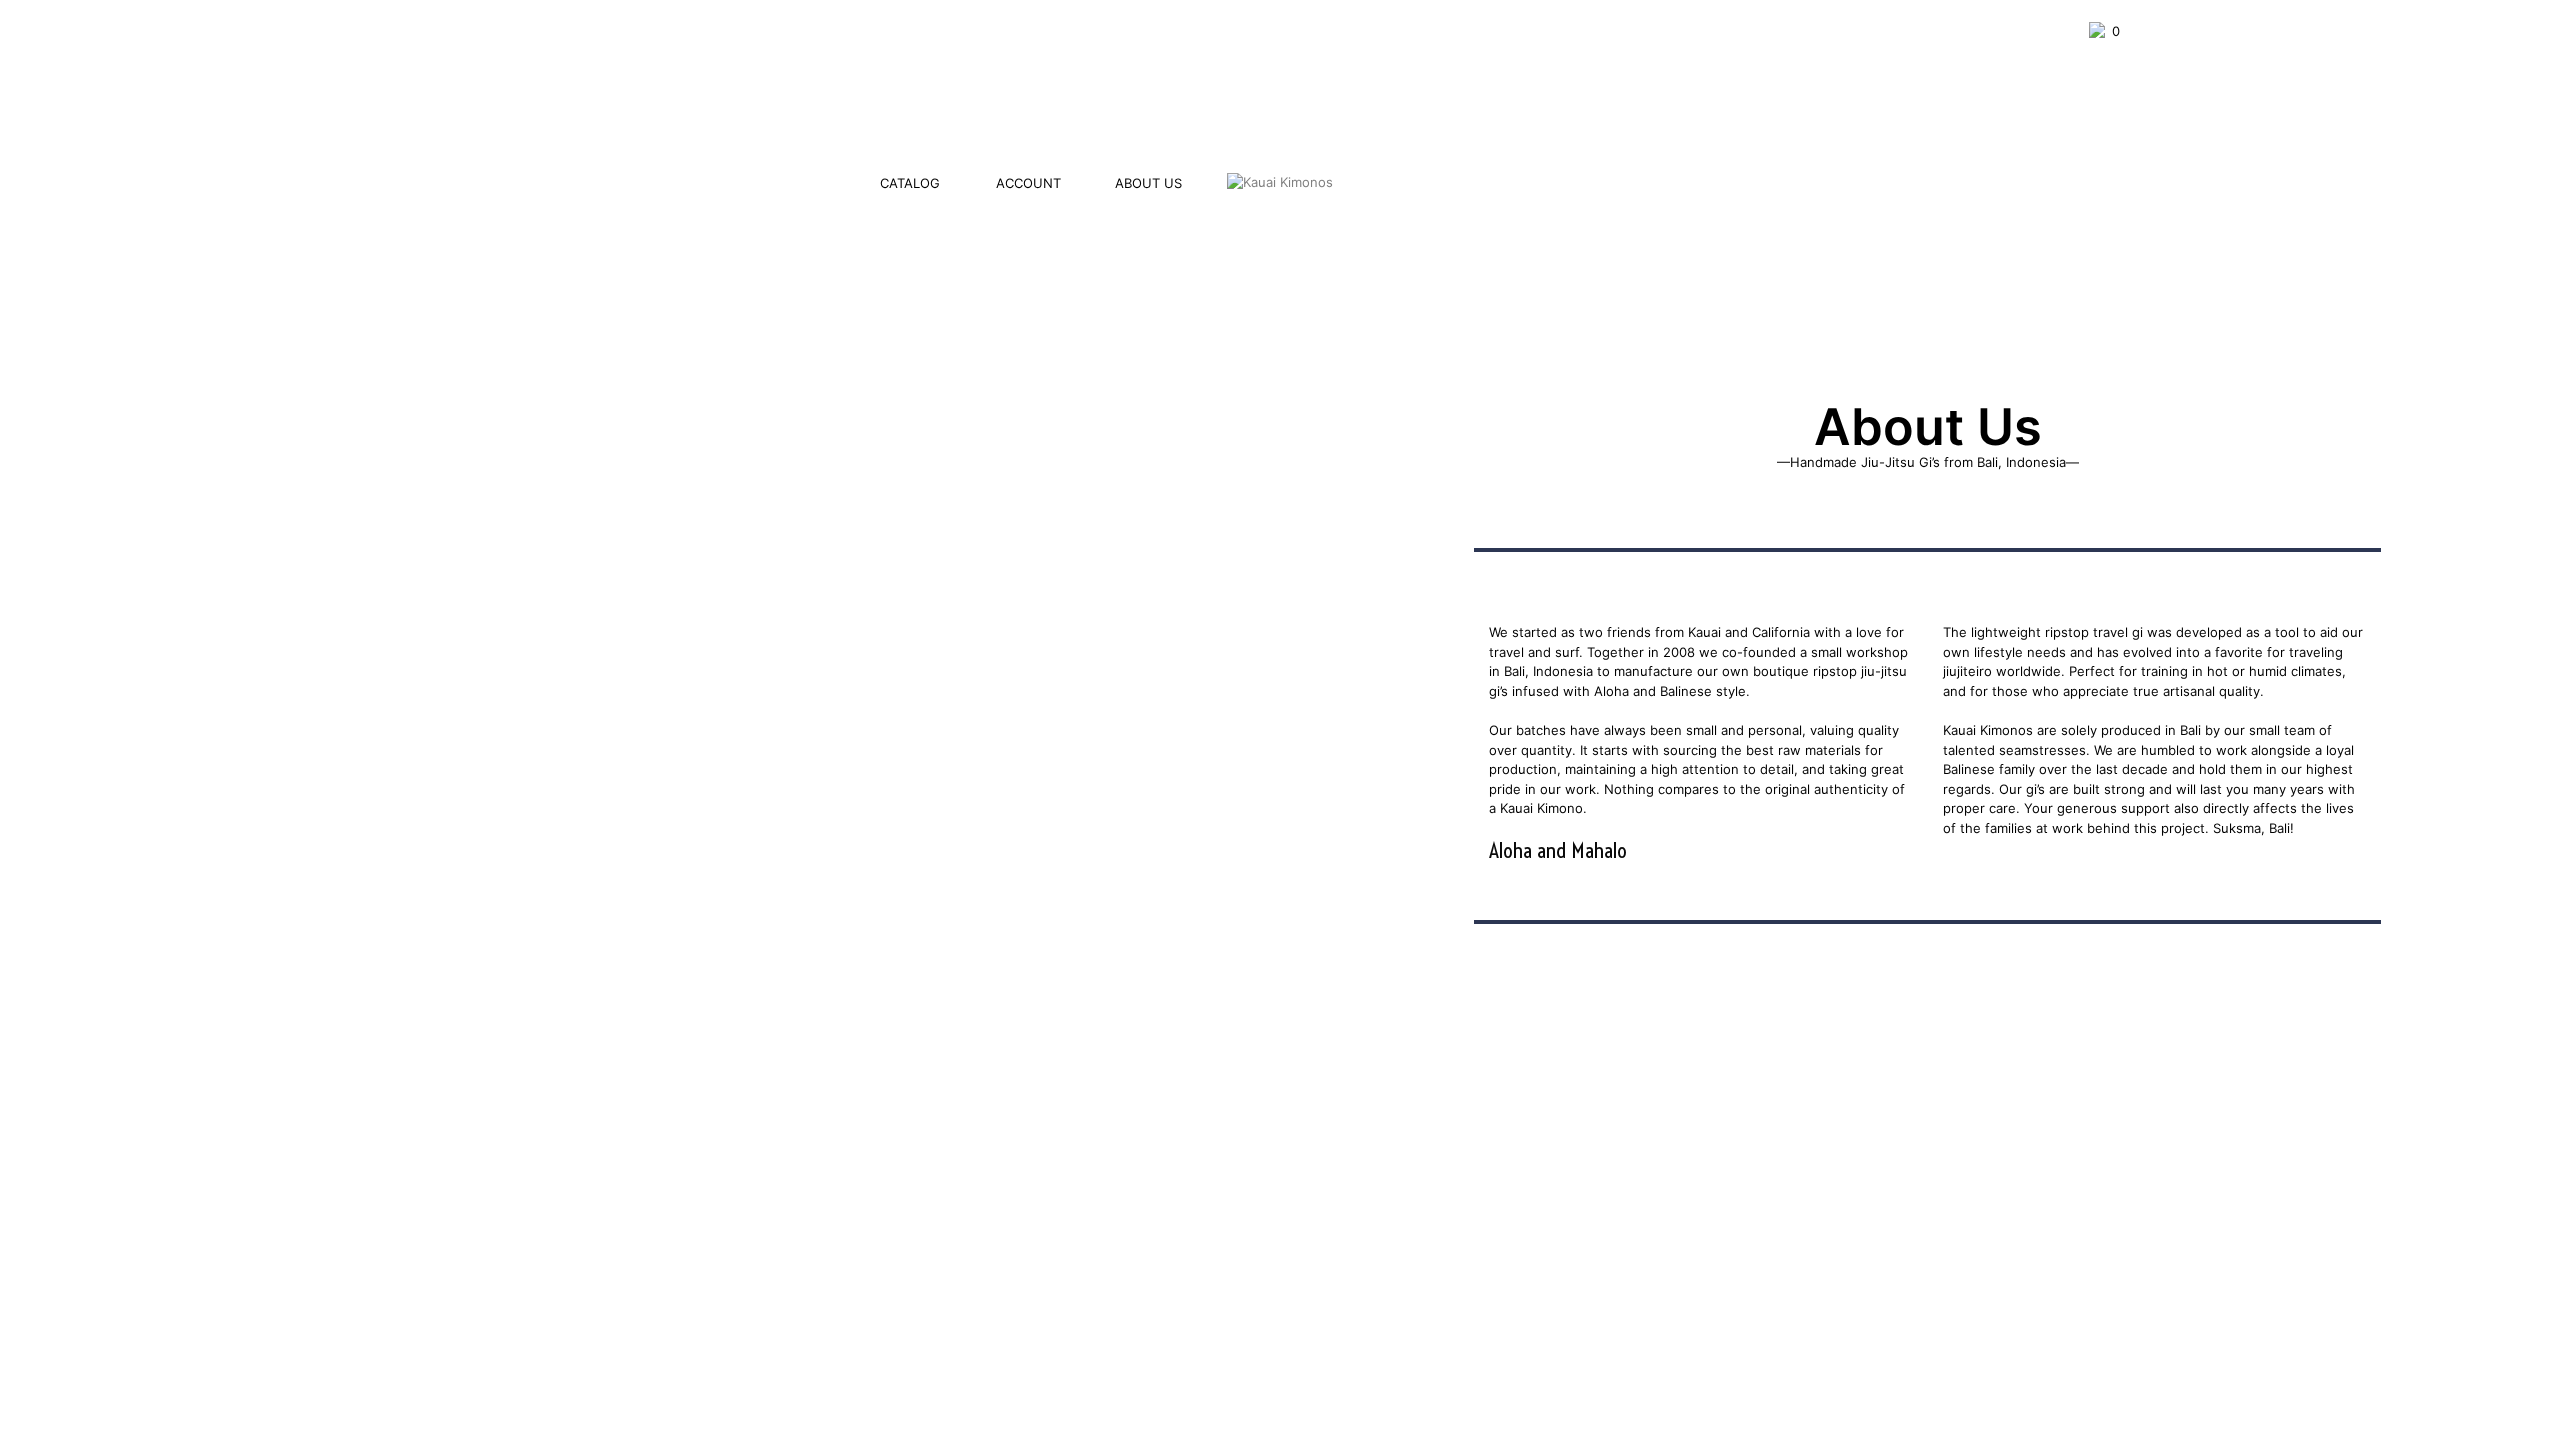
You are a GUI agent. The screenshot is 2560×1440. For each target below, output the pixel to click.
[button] (2104, 32)
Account (1028, 183)
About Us (1148, 183)
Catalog (910, 183)
